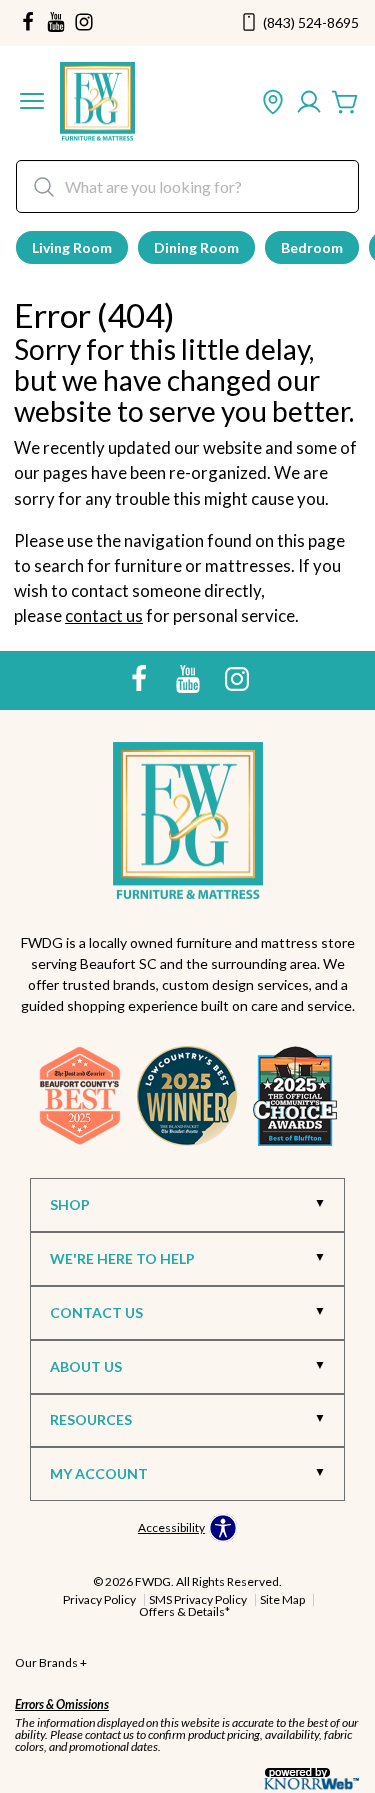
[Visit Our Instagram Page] (237, 678)
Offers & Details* (184, 1611)
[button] (32, 103)
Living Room (72, 247)
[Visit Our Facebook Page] (140, 678)
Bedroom (312, 247)
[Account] (309, 103)
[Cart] (345, 103)
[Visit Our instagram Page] (84, 23)
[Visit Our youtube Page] (56, 23)
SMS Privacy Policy (198, 1599)
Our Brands (51, 1662)
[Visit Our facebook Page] (28, 23)
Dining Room (196, 247)
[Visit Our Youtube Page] (189, 678)
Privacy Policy (99, 1599)
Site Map (282, 1599)
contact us (104, 615)
